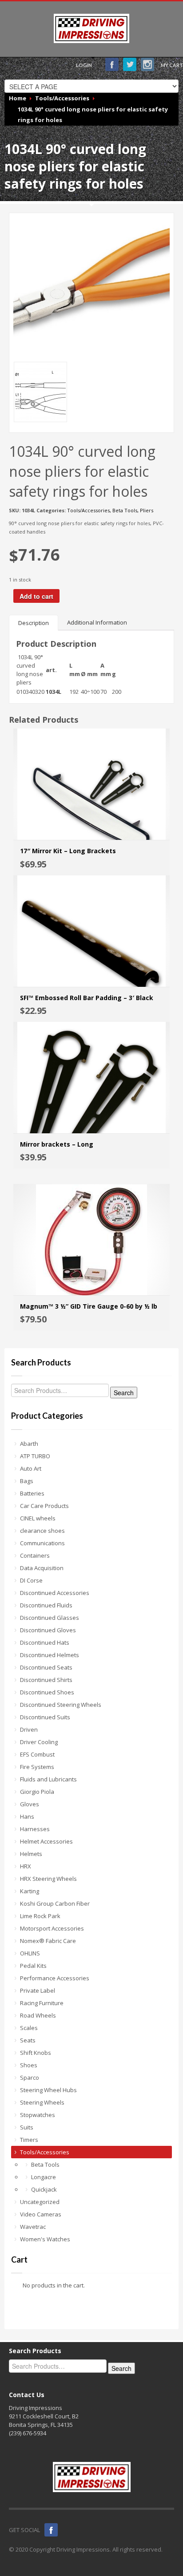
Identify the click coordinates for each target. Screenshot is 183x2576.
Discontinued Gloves (48, 1630)
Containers (35, 1555)
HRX (26, 1866)
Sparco (30, 2077)
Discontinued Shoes (47, 1692)
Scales (29, 2028)
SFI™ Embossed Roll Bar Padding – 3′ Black (87, 998)
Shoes (29, 2065)
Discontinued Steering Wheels (61, 1705)
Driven (29, 1729)
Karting (30, 1891)
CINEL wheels (38, 1518)
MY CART (172, 65)
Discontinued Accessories (55, 1593)
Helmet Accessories (46, 1841)
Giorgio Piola (37, 1792)
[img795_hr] (91, 285)
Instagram (147, 64)
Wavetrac (33, 2227)
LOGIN (84, 65)
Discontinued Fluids (46, 1605)
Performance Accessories (55, 1978)
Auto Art (31, 1468)
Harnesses (35, 1829)
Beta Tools (125, 510)
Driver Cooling (39, 1742)
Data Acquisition (42, 1568)
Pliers (147, 510)
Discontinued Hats (45, 1642)
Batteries (32, 1493)
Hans (27, 1816)
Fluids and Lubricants (48, 1779)
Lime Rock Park (40, 1916)
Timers (29, 2140)
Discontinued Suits (45, 1717)
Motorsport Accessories (52, 1928)
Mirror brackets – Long (57, 1144)
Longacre (44, 2177)
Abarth (29, 1444)
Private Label (38, 1990)
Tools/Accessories (88, 510)
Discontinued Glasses (50, 1618)
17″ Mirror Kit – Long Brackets (68, 851)
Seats (28, 2040)
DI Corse (31, 1580)
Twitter (130, 64)
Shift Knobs (36, 2053)
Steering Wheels (42, 2102)
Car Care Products (44, 1506)
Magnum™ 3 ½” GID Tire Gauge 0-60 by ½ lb (89, 1306)
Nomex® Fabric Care (48, 1941)
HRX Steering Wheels (48, 1879)
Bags (27, 1481)
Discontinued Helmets (50, 1655)
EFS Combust (37, 1754)
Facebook (112, 64)
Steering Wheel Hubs (48, 2090)
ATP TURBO (35, 1456)
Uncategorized (40, 2202)
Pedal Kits (33, 1966)
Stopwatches (38, 2115)
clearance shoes (42, 1531)
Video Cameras (41, 2214)
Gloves (30, 1804)
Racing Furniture (42, 2003)
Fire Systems (37, 1767)
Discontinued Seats (46, 1667)
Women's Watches (45, 2239)
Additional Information (97, 622)
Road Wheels (38, 2015)
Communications (42, 1543)
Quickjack (44, 2189)
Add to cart (36, 596)
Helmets (31, 1854)
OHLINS (30, 1953)
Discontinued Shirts (46, 1680)
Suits (27, 2127)
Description (34, 623)
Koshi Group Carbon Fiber (55, 1903)
